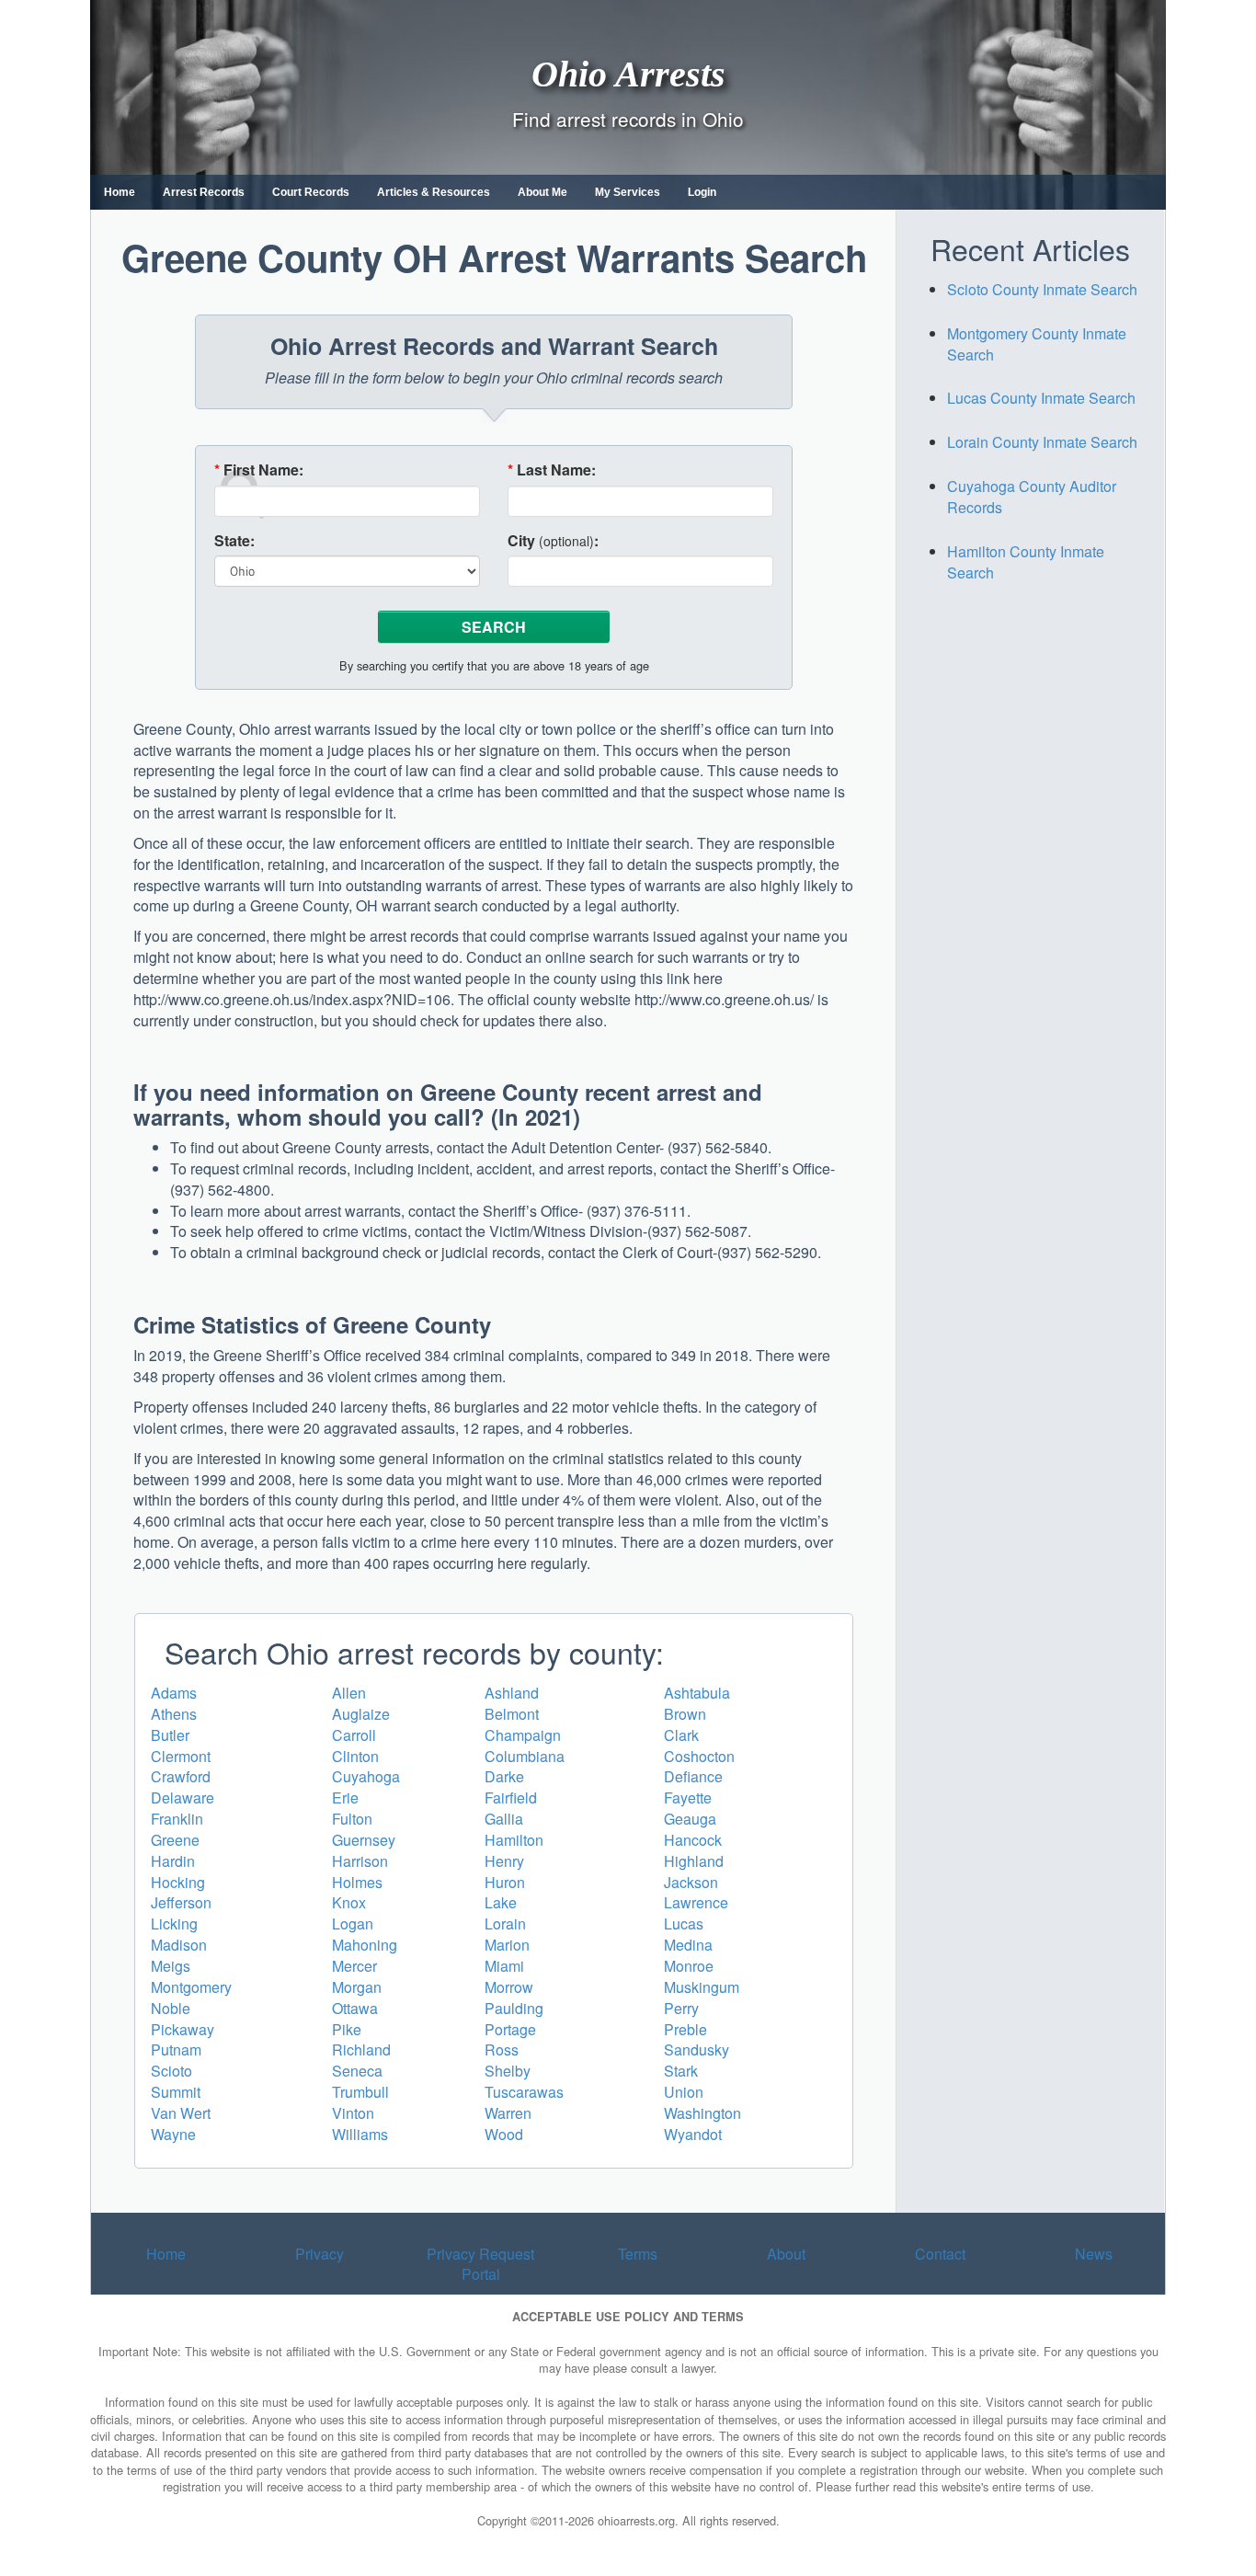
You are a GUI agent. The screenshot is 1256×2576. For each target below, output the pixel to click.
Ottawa (355, 2008)
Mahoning (365, 1945)
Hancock (693, 1840)
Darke (504, 1776)
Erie (345, 1797)
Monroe (689, 1966)
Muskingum (702, 1987)
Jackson (691, 1882)
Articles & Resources (434, 192)
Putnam (176, 2049)
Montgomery (191, 1987)
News (1094, 2254)
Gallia (504, 1819)
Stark (681, 2071)
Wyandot (693, 2134)
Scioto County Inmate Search (1042, 289)
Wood (504, 2134)
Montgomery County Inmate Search (1037, 344)
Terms (638, 2254)
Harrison (360, 1861)
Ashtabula (697, 1693)
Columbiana (525, 1756)
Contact (940, 2254)
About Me (542, 192)
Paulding (514, 2008)
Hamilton (514, 1840)
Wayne (173, 2134)
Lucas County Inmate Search (1041, 398)
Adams (174, 1693)
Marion (507, 1945)
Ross (502, 2049)
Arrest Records (204, 192)
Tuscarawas (524, 2092)
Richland (361, 2049)
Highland (694, 1861)
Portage (510, 2029)
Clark (681, 1735)
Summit (176, 2092)
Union (684, 2092)
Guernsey (364, 1840)
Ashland (512, 1693)
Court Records (311, 192)
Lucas (684, 1923)
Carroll (354, 1735)
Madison (179, 1945)
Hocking (178, 1882)
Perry (681, 2008)
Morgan (357, 1987)
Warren (508, 2113)
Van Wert (181, 2113)
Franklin (177, 1819)
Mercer (354, 1966)
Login (702, 192)
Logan (353, 1923)
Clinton (355, 1756)
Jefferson (181, 1902)
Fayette (688, 1797)
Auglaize (361, 1714)
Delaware (183, 1797)
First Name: (259, 470)
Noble (171, 2008)
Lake (501, 1902)
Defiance (693, 1776)
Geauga (690, 1819)
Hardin (173, 1861)
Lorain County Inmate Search (1042, 442)
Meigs (171, 1966)
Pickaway (183, 2029)
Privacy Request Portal (480, 2264)
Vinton (353, 2113)
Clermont (181, 1756)
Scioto (171, 2071)
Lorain (505, 1923)
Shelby (508, 2071)
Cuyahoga (366, 1776)
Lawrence (696, 1902)
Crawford (181, 1776)
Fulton (352, 1819)
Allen (349, 1693)
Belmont (512, 1714)
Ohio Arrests (628, 73)
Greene (175, 1840)
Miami (504, 1966)
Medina (688, 1945)
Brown (685, 1714)
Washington (702, 2113)
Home (120, 192)
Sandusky (697, 2049)
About (786, 2254)
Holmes (357, 1882)
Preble (685, 2029)
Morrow (509, 1987)
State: (234, 541)
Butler (170, 1735)
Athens (174, 1714)
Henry (504, 1861)
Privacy (320, 2254)
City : (553, 541)
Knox (349, 1902)
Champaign (523, 1735)
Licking (174, 1923)
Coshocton (699, 1756)
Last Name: (552, 470)
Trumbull (360, 2092)
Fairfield (511, 1797)
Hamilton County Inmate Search (1026, 562)
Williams (360, 2134)
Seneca (357, 2071)
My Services (628, 192)
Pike (347, 2029)
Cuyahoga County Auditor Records (1032, 497)
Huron (505, 1882)
